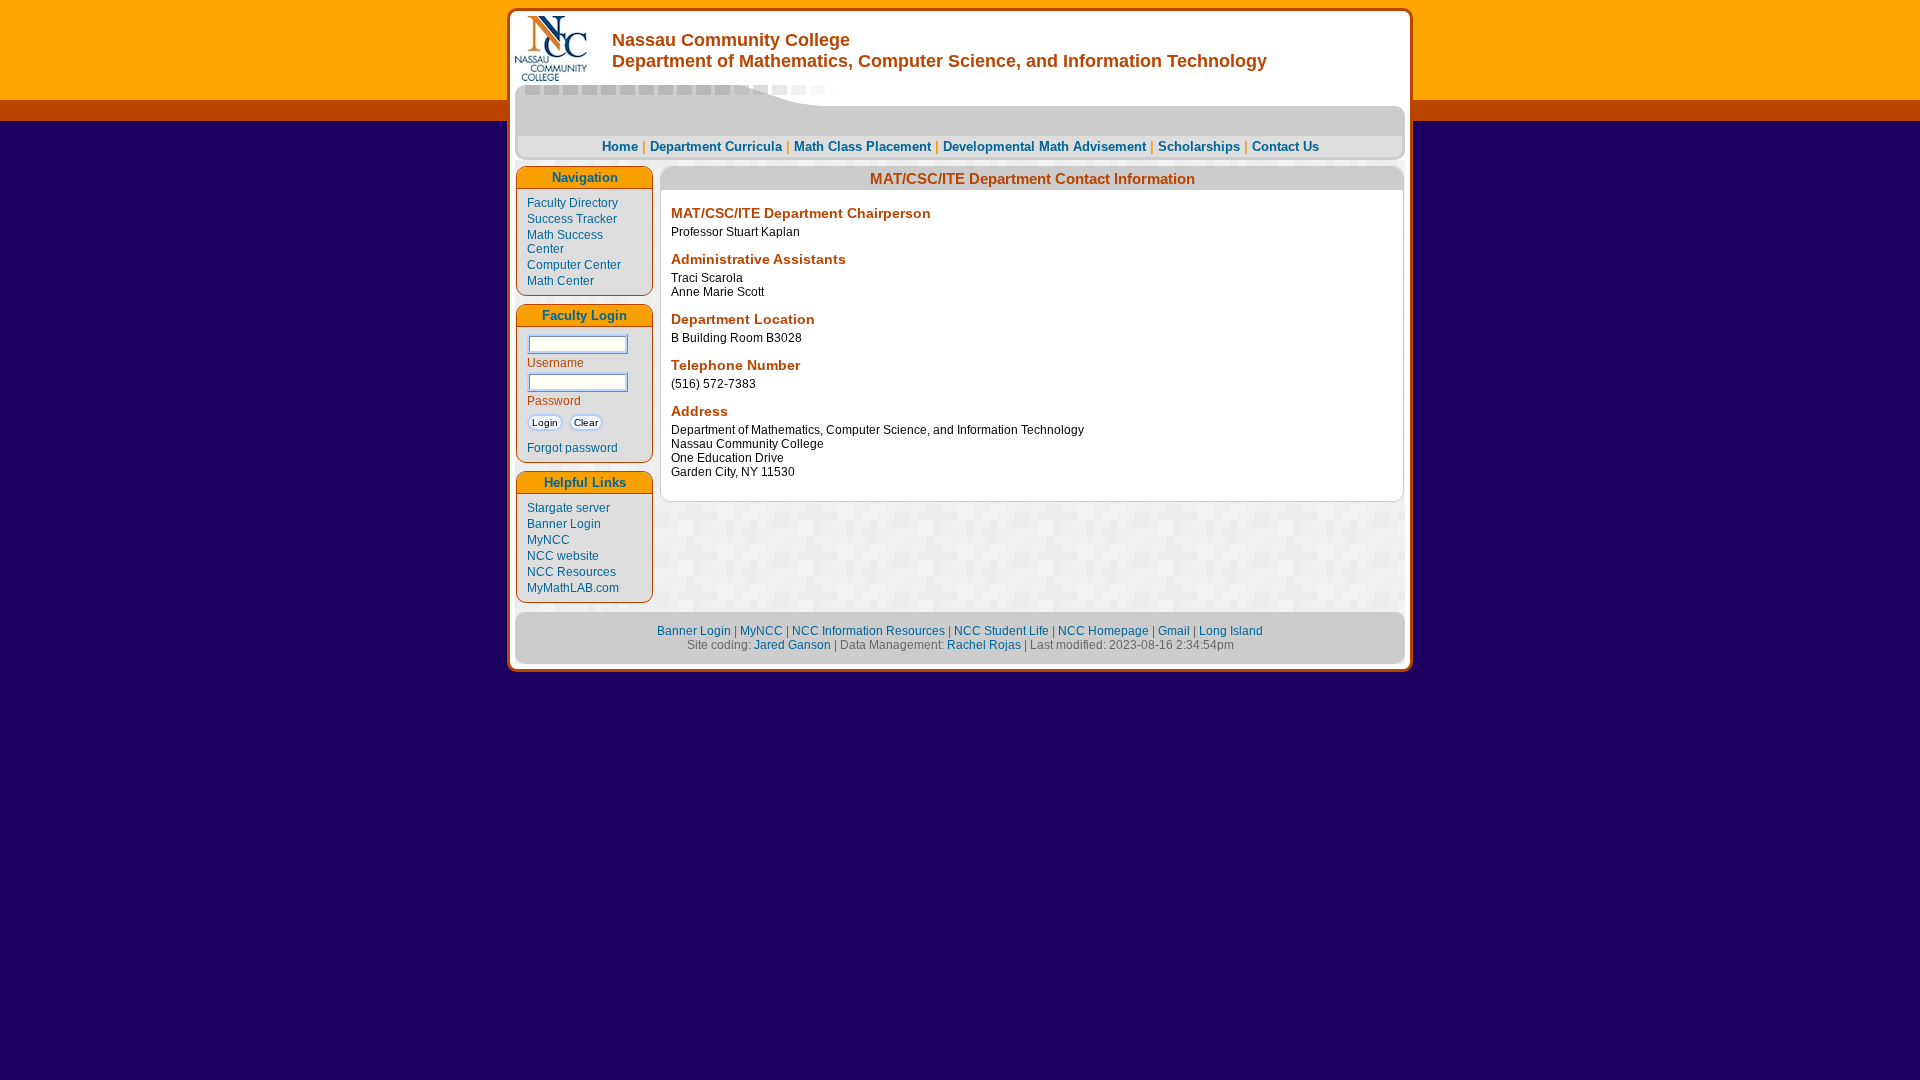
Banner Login (564, 524)
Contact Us (1285, 146)
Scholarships (1199, 146)
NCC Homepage (1103, 631)
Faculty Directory (572, 203)
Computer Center (574, 265)
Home (620, 146)
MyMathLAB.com (573, 588)
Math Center (560, 281)
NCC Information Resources (868, 631)
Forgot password (572, 448)
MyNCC (548, 540)
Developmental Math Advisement (1044, 146)
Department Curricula (716, 146)
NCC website (563, 556)
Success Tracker (572, 219)
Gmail (1174, 631)
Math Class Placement (862, 146)
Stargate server (568, 508)
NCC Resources (571, 572)
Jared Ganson (792, 645)
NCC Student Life (1001, 631)
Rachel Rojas (984, 645)
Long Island (1231, 631)
